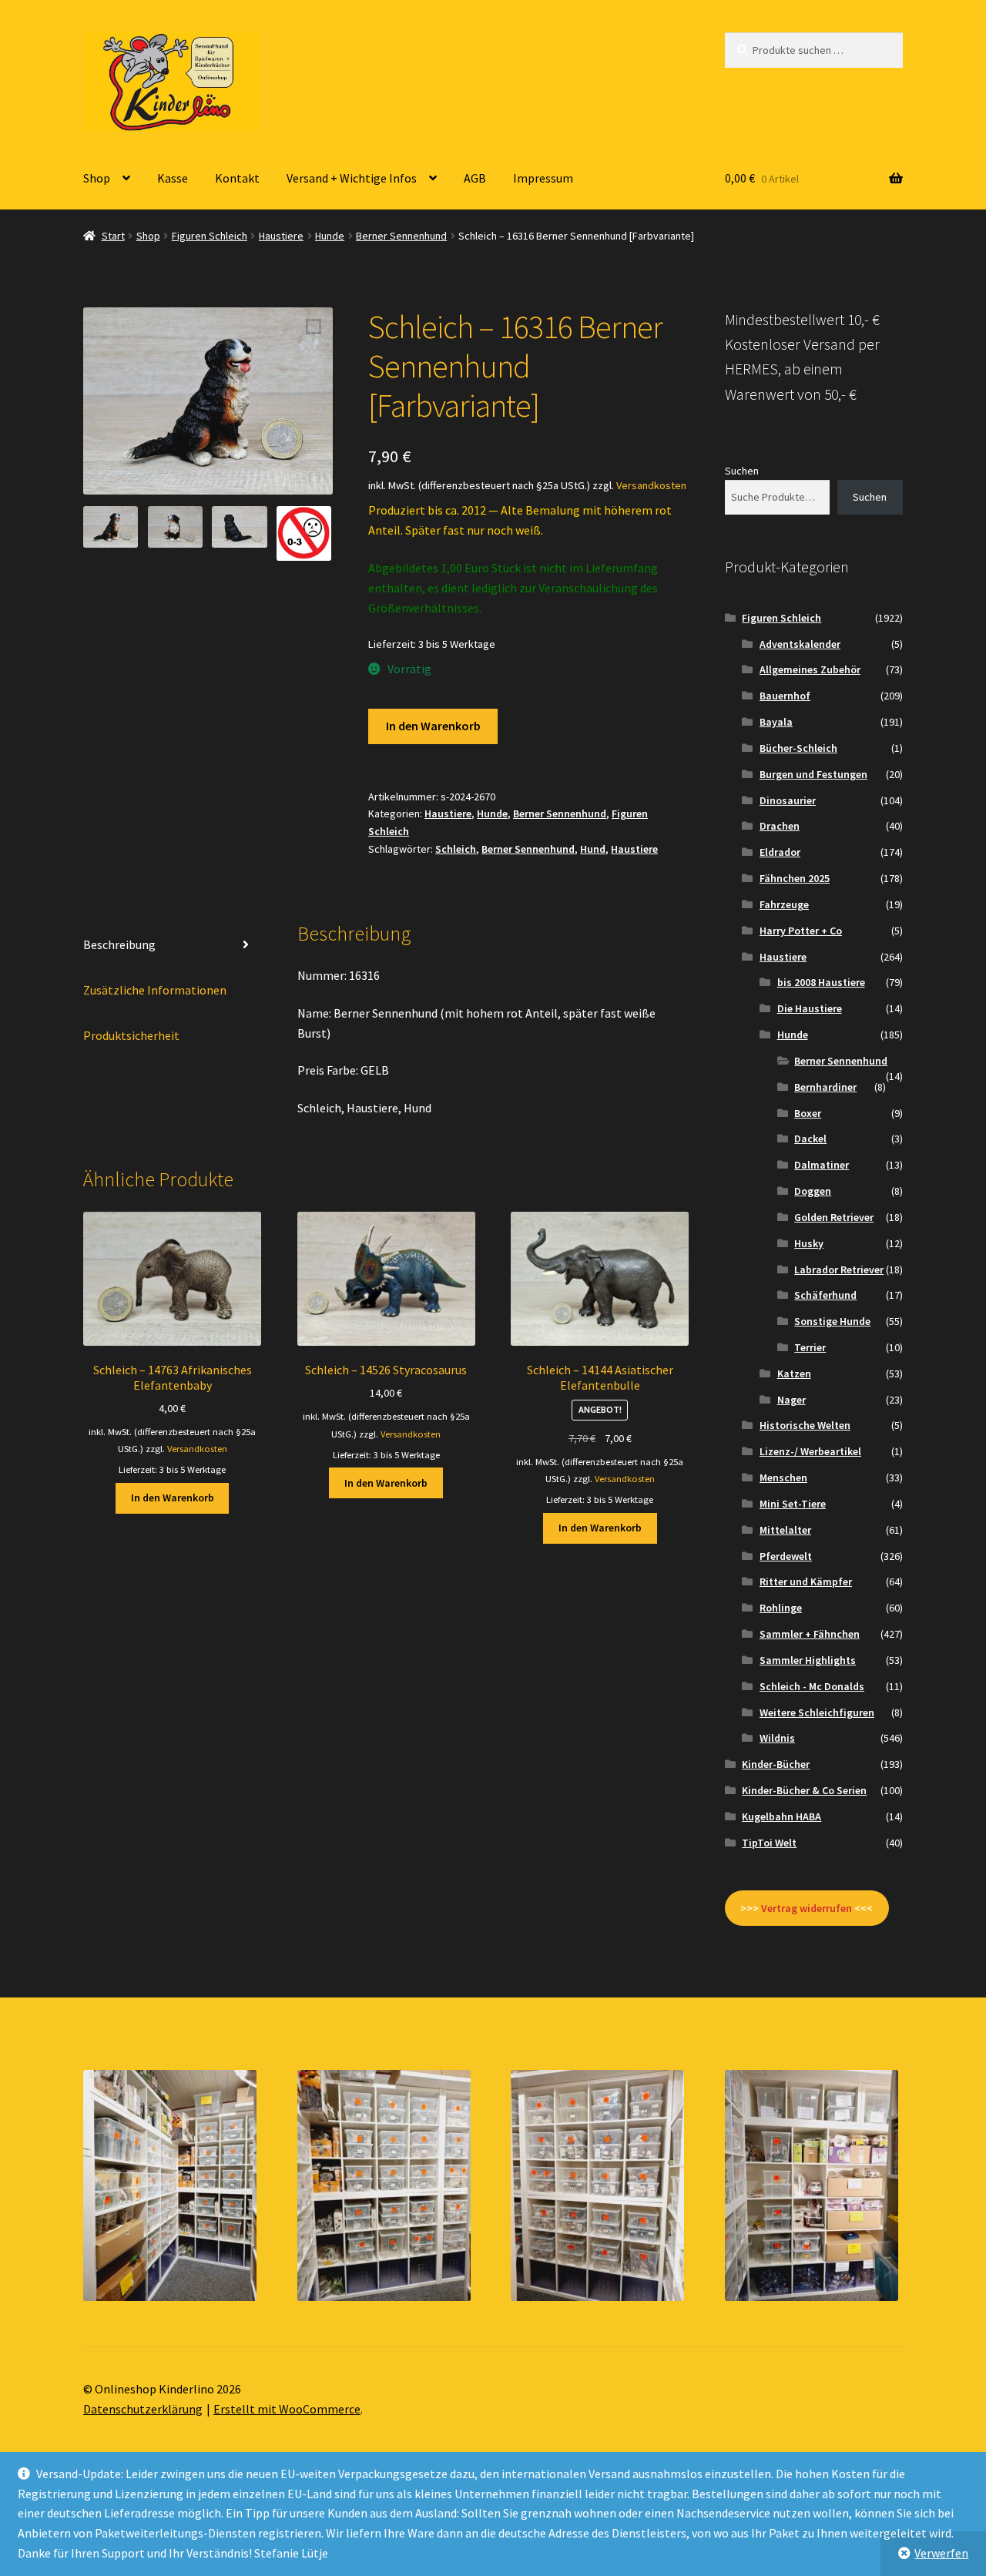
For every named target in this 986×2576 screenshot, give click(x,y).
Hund (593, 849)
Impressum (543, 178)
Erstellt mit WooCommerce (287, 2409)
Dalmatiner (822, 1165)
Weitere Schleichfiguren (817, 1712)
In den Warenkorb (433, 726)
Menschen (783, 1478)
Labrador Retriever (839, 1270)
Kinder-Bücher (776, 1764)
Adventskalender (800, 644)
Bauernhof (785, 696)
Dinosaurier (788, 800)
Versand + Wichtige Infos (352, 178)
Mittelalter (785, 1530)
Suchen (742, 471)
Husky (809, 1243)
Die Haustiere (810, 1008)
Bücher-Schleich (798, 748)
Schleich (456, 849)
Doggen (813, 1191)
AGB (475, 178)
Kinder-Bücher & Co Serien (804, 1790)
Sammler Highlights (808, 1660)
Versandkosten (651, 485)
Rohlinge (781, 1608)
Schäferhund (825, 1295)
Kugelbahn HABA (781, 1816)
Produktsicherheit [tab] (131, 1035)
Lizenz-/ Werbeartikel (810, 1451)
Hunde (330, 236)
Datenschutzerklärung (143, 2409)
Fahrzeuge (784, 904)
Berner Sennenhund (401, 236)
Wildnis (777, 1738)
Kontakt (237, 178)
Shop (97, 178)
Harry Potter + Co (801, 931)
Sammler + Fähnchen (810, 1634)
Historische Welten (805, 1425)
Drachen (780, 826)
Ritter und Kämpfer (806, 1581)
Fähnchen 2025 (795, 878)
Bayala (776, 722)
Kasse (173, 178)
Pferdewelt (786, 1556)
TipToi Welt (769, 1843)
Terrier (810, 1347)
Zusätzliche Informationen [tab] (155, 990)
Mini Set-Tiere (793, 1504)
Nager (791, 1400)
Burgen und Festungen (813, 774)
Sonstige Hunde (832, 1321)
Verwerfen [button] (941, 2553)
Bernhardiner (825, 1087)
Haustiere (281, 236)
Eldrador (780, 852)
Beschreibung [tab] (119, 944)
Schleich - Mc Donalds (812, 1686)
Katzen (794, 1374)
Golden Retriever (834, 1217)
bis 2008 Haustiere (821, 982)
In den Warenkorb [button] (173, 1498)
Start (113, 236)
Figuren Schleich (210, 236)
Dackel (810, 1139)
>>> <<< (807, 1908)
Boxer (808, 1113)
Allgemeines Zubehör (810, 669)
